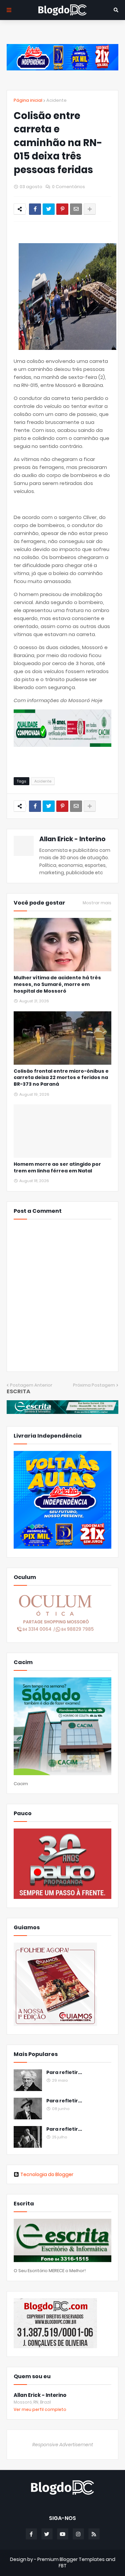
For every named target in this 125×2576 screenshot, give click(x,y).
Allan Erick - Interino (72, 839)
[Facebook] (35, 209)
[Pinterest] (62, 209)
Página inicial (28, 100)
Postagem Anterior (31, 1385)
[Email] (76, 209)
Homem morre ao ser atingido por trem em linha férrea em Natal (57, 1168)
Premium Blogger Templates (71, 2559)
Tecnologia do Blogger (47, 2174)
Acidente (56, 100)
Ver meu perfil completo (40, 2409)
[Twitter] (49, 209)
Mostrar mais (97, 903)
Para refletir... (64, 2073)
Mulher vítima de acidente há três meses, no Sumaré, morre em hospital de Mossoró (57, 984)
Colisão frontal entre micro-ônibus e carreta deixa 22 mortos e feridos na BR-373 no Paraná (61, 1078)
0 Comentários (68, 187)
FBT (63, 2566)
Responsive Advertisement (63, 2445)
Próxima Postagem (94, 1385)
